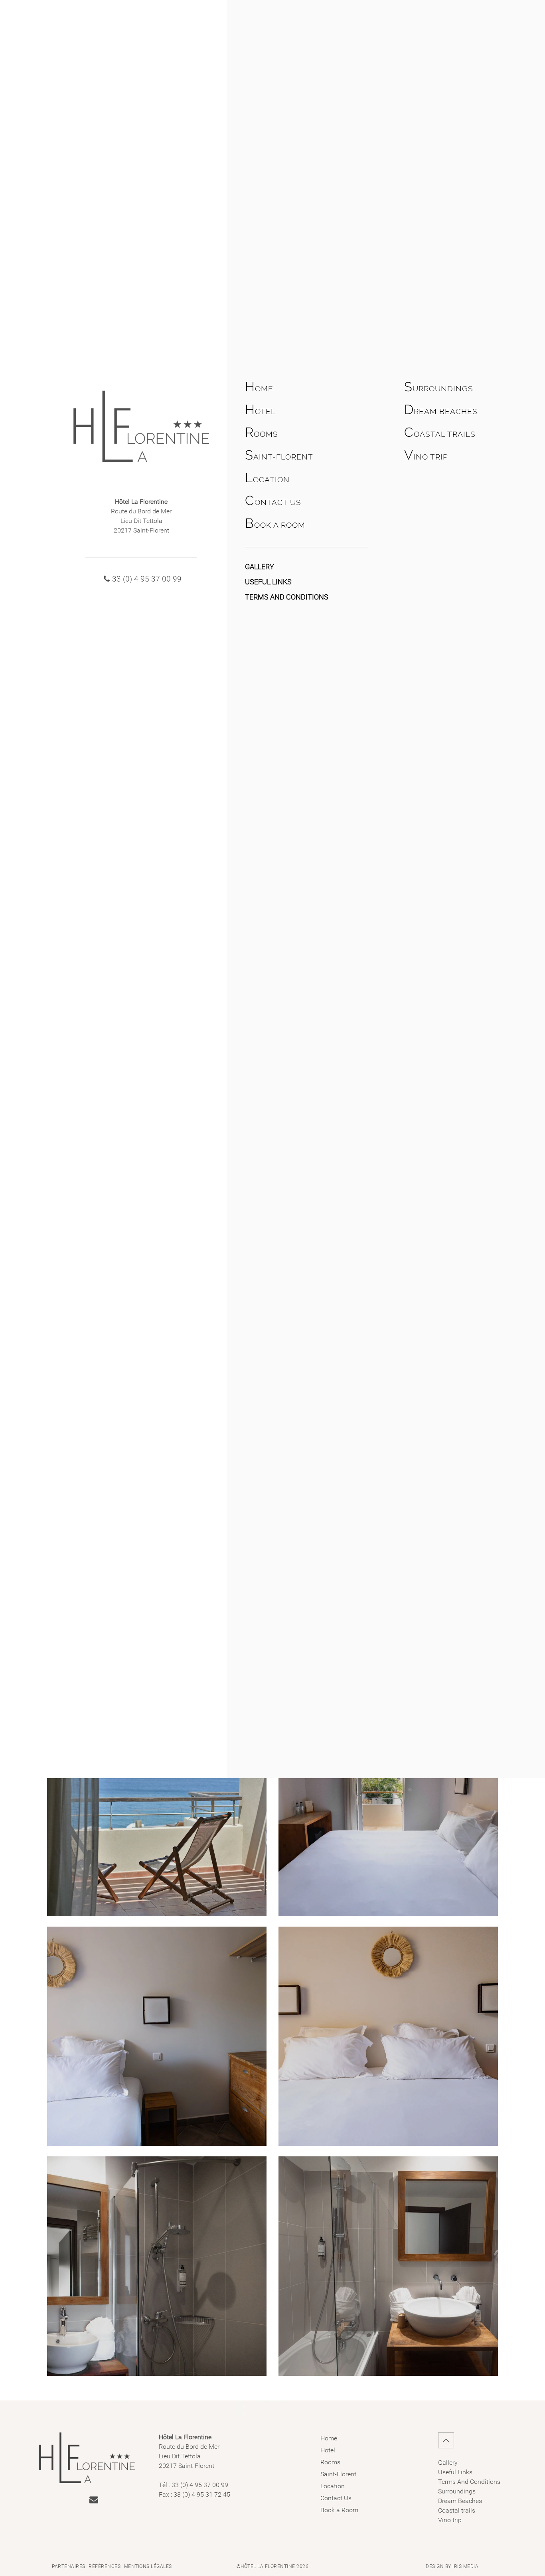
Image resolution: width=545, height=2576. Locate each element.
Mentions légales (148, 2566)
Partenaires (69, 2566)
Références (105, 2566)
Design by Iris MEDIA (452, 2566)
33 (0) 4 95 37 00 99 (147, 579)
